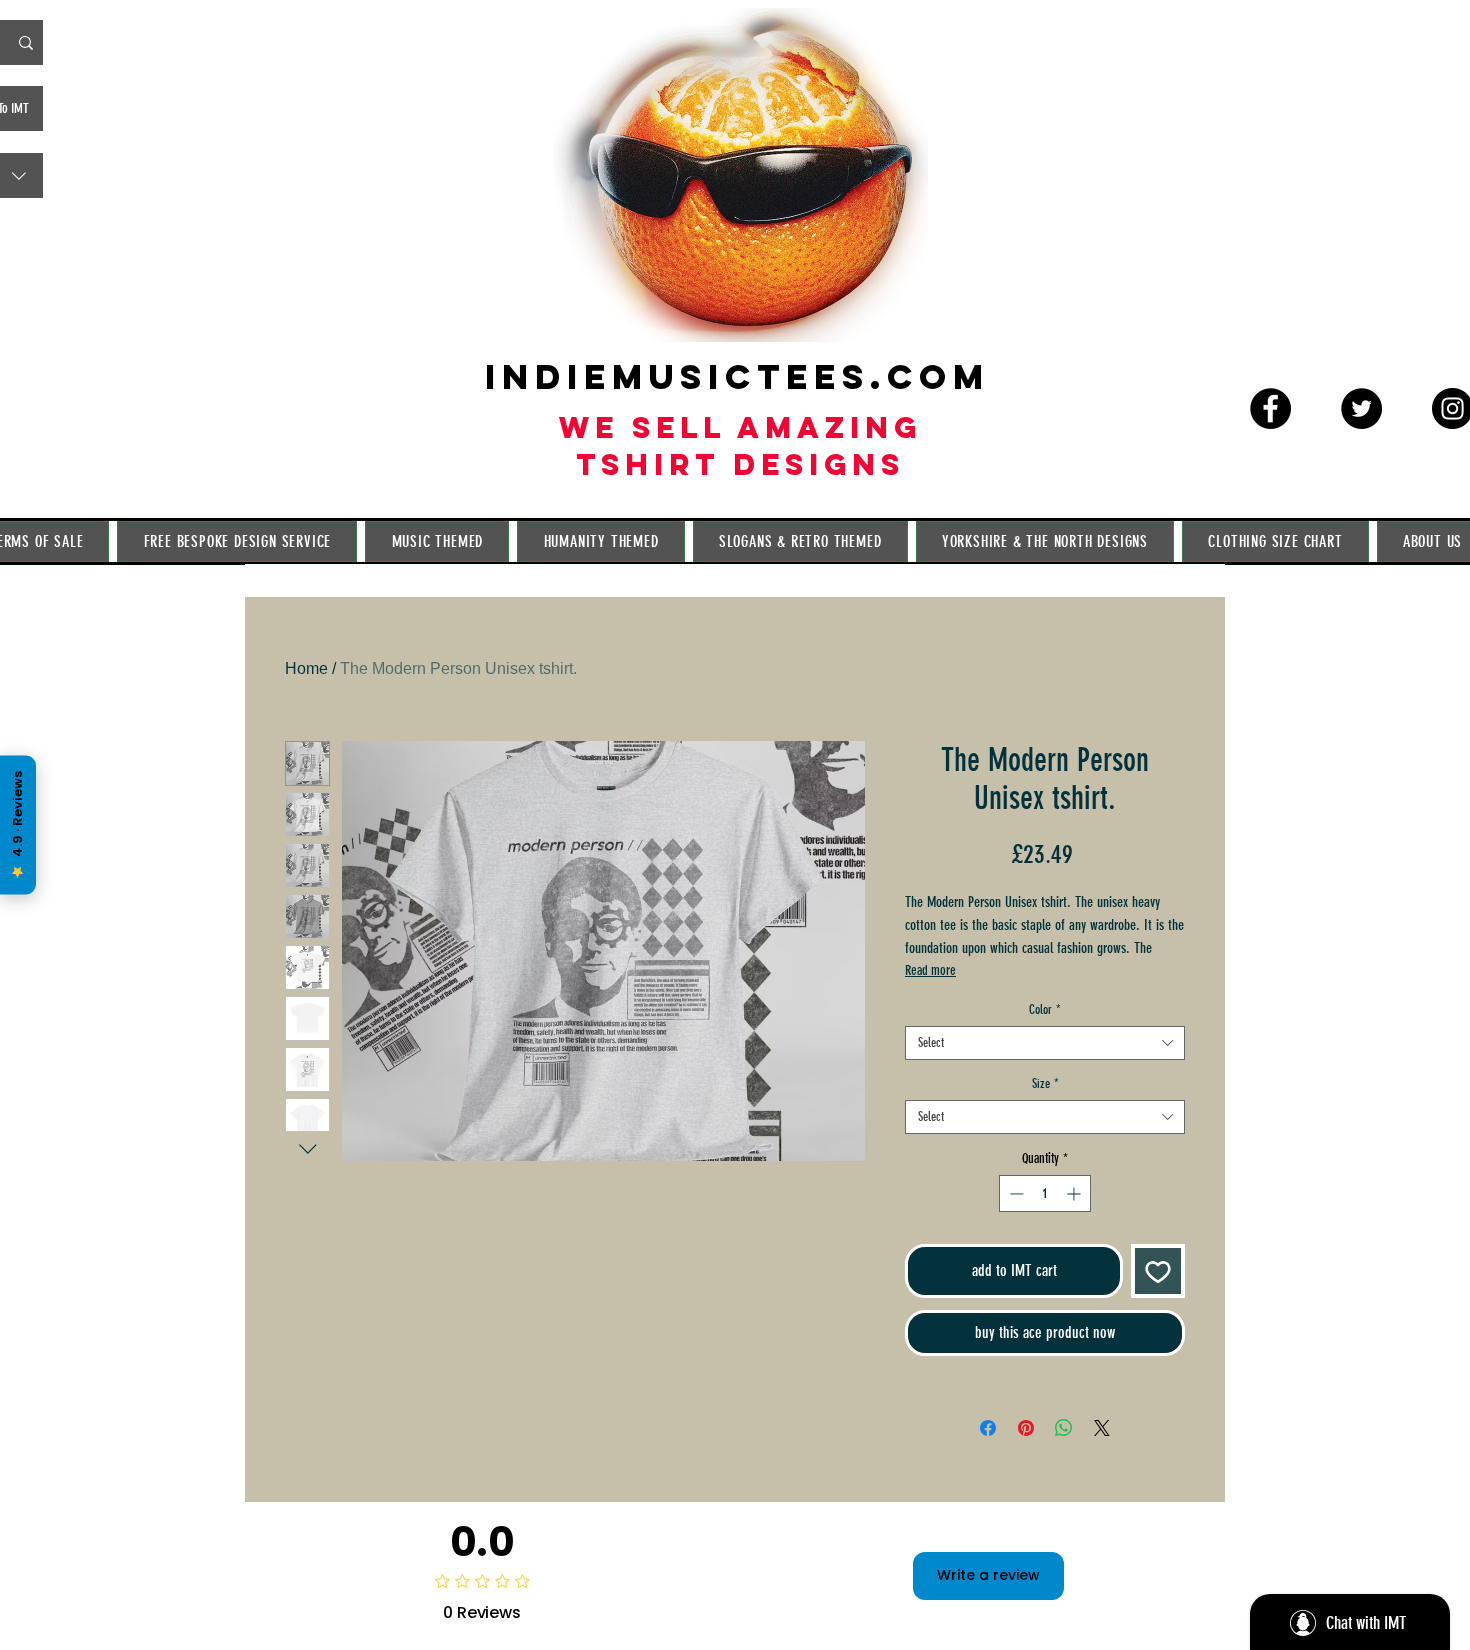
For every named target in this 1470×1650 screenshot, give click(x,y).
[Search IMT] (26, 42)
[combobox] (1045, 1043)
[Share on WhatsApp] (1064, 1428)
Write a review (988, 1575)
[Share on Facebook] (988, 1428)
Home (306, 668)
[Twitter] (1361, 408)
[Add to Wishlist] (1158, 1271)
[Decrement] (1014, 1193)
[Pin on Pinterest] (1026, 1428)
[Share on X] (1102, 1428)
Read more (930, 970)
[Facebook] (1270, 408)
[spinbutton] (1045, 1193)
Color (1045, 1009)
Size (1045, 1083)
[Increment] (1075, 1193)
